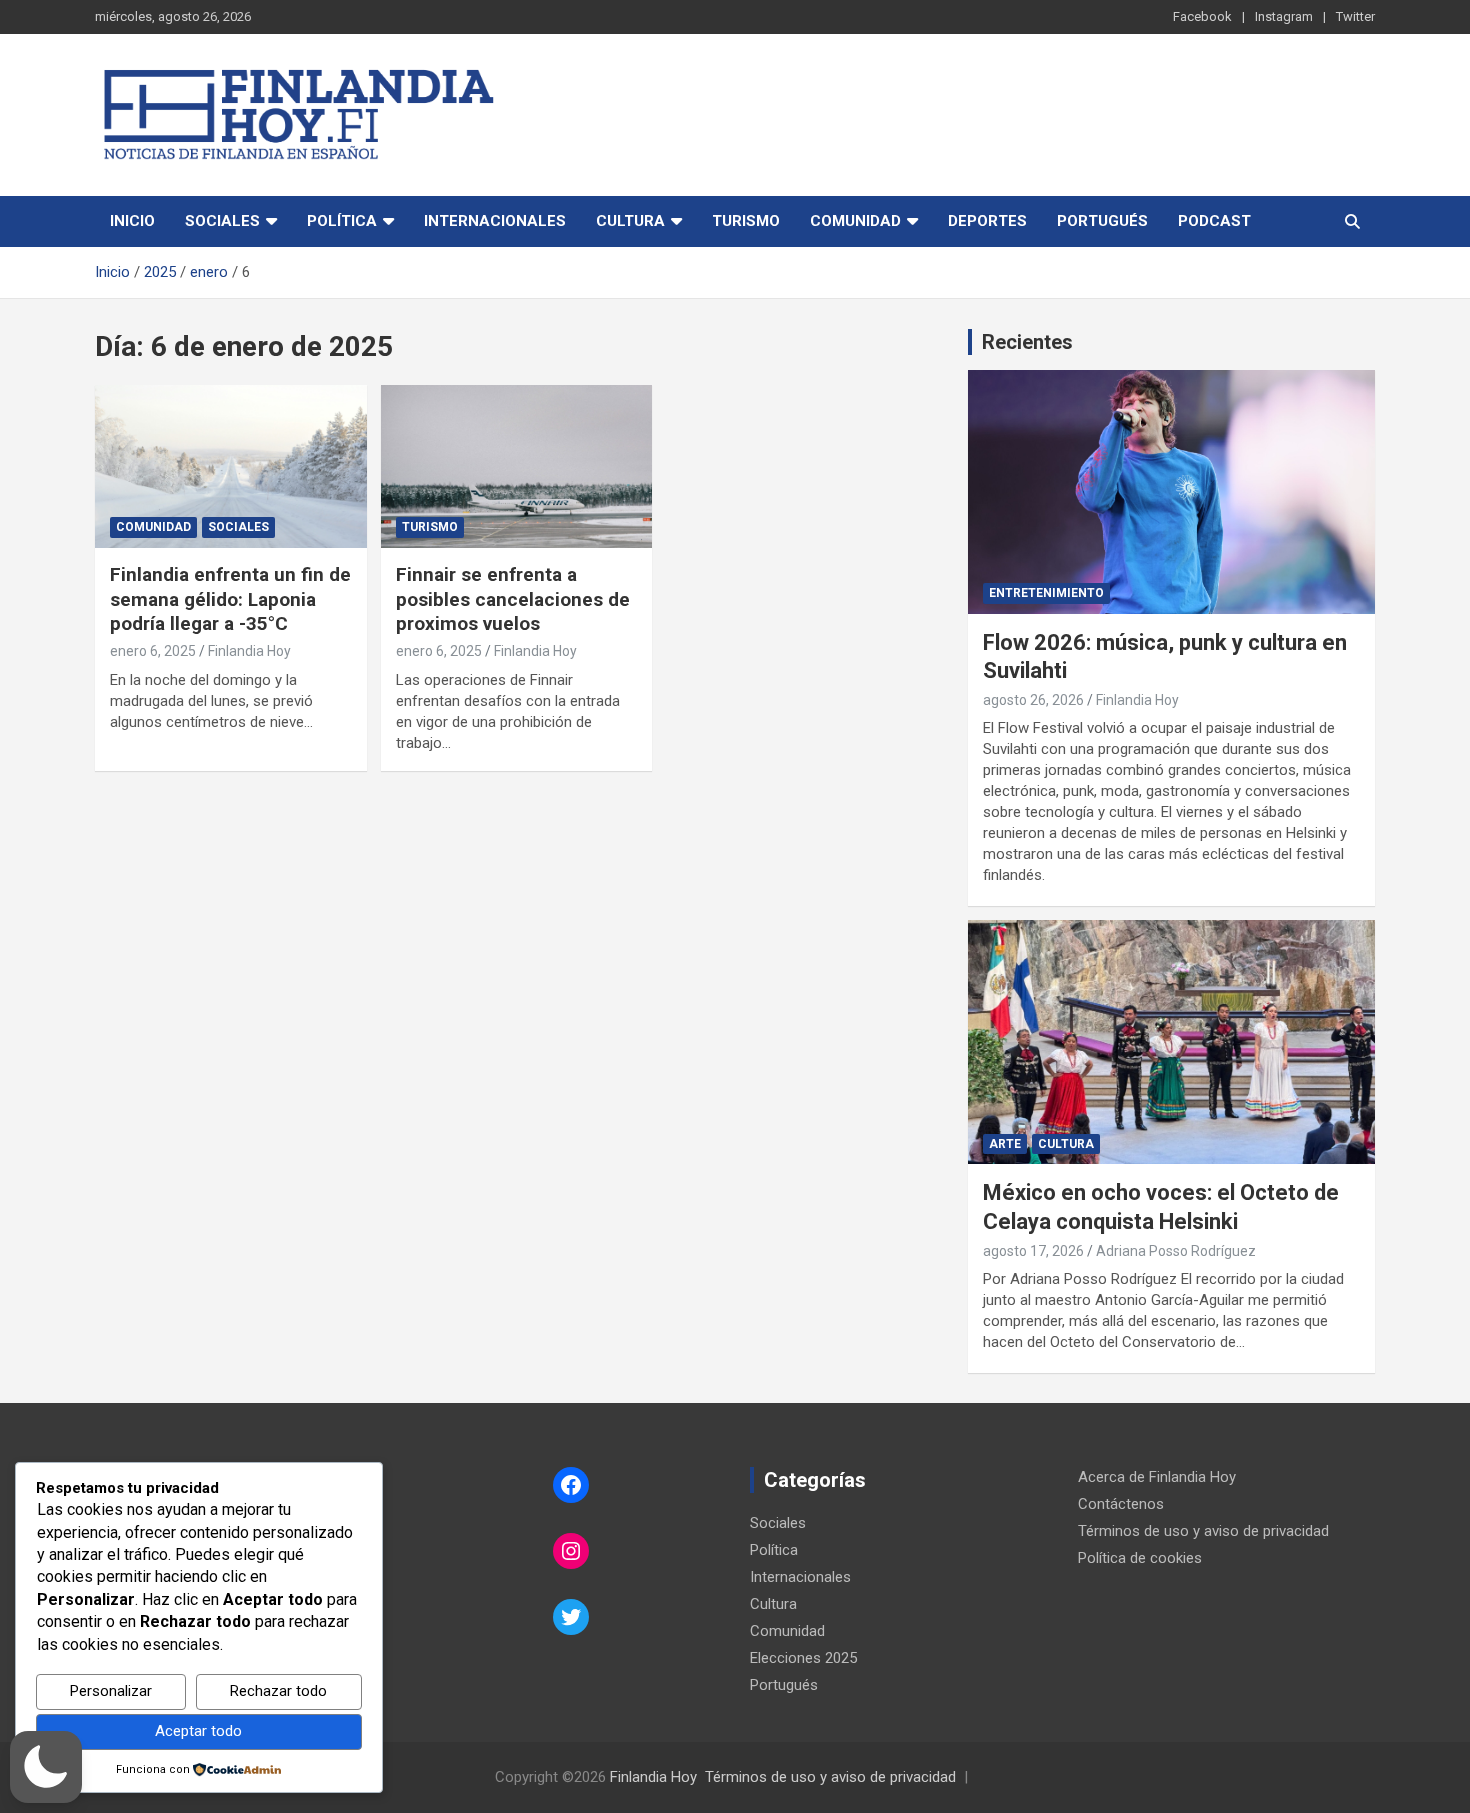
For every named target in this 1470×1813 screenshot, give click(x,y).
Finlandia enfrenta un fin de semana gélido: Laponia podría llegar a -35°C (230, 599)
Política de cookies (1140, 1558)
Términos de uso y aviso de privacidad (1203, 1531)
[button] (46, 1767)
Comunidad (855, 221)
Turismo (746, 221)
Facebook (1202, 16)
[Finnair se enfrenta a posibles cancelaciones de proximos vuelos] (516, 466)
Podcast (1214, 221)
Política (342, 221)
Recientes (1027, 342)
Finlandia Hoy (249, 651)
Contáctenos (1121, 1504)
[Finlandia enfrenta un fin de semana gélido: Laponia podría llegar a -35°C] (230, 466)
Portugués (1102, 221)
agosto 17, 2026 (1033, 1251)
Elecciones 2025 (803, 1658)
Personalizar (111, 1691)
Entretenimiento (1046, 593)
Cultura (630, 221)
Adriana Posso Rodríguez (1176, 1251)
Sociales (222, 221)
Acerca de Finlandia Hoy (1157, 1477)
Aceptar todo (198, 1731)
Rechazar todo (278, 1691)
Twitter (1355, 16)
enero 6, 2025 (153, 651)
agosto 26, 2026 (1033, 700)
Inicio (132, 221)
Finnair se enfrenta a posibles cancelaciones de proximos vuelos (513, 599)
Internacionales (495, 221)
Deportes (987, 221)
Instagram (1284, 16)
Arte (1005, 1144)
